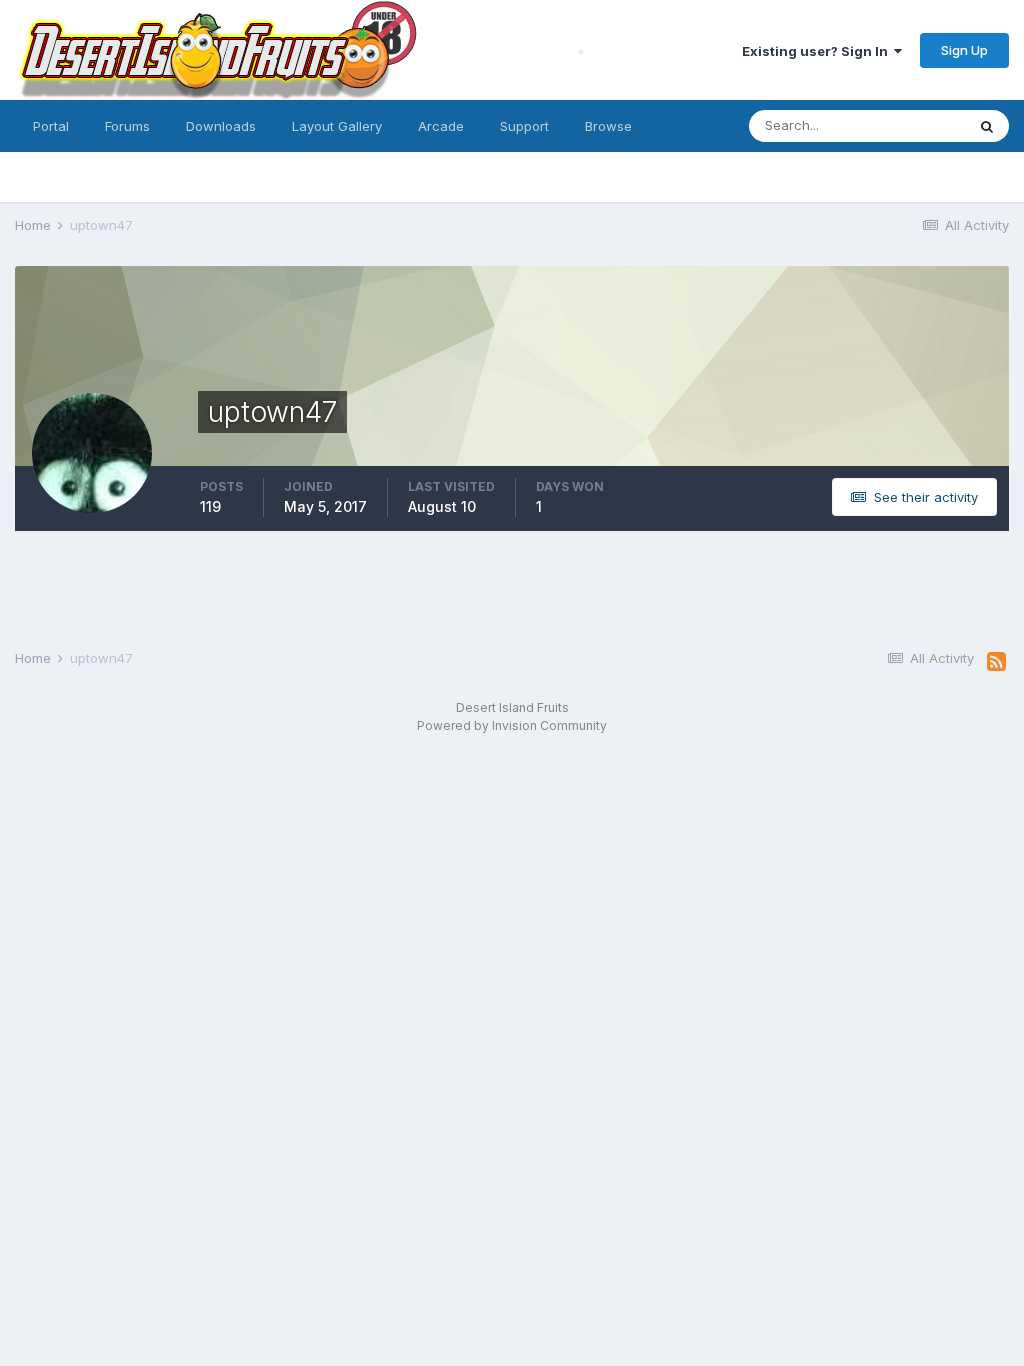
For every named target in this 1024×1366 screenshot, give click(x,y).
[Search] (987, 126)
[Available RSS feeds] (996, 662)
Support (524, 126)
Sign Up (964, 50)
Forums (127, 126)
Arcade (441, 126)
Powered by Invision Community (512, 725)
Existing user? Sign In (818, 51)
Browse (608, 126)
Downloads (221, 126)
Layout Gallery (337, 126)
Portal (51, 126)
